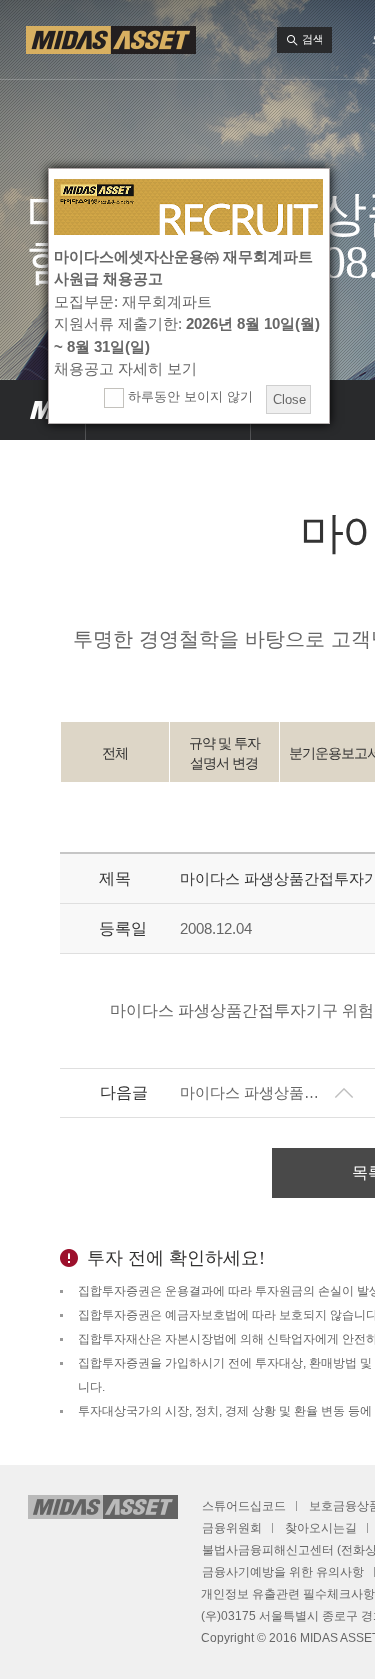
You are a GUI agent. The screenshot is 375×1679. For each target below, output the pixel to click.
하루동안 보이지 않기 (188, 396)
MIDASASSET (42, 410)
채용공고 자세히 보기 (125, 368)
